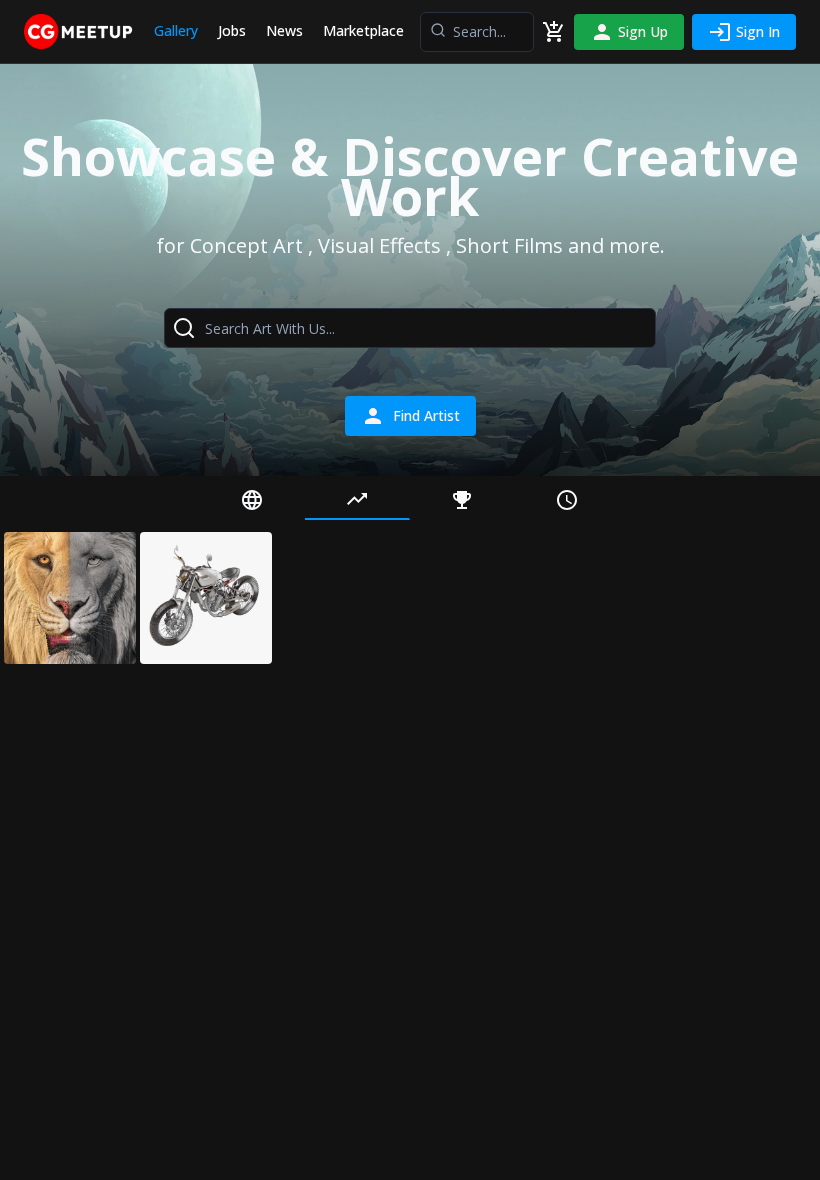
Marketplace (363, 30)
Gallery (176, 30)
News (284, 30)
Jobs (232, 30)
